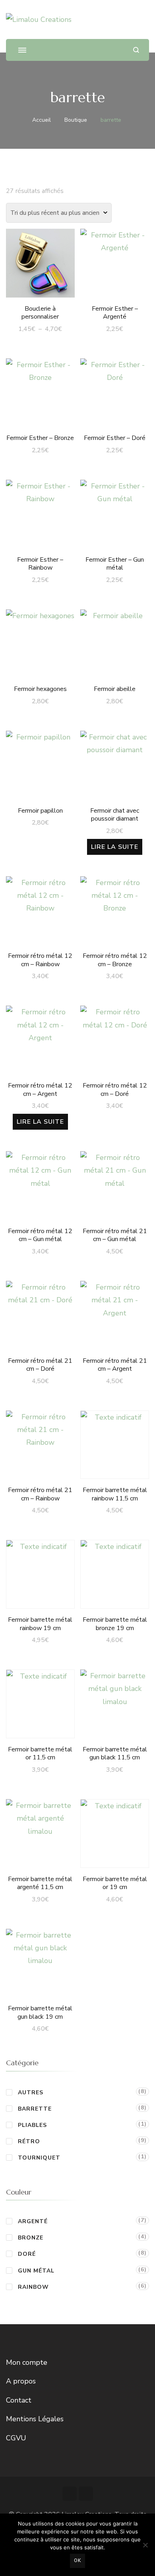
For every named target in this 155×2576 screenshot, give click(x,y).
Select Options (40, 262)
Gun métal (36, 2271)
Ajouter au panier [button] (115, 262)
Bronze (31, 2238)
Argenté (33, 2221)
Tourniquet (39, 2158)
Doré (27, 2254)
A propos (21, 2381)
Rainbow (33, 2287)
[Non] (145, 2545)
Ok (77, 2560)
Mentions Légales (35, 2419)
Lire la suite (115, 847)
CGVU (16, 2438)
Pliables (32, 2125)
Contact (19, 2400)
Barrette (35, 2109)
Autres (31, 2093)
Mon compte (27, 2362)
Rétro (29, 2141)
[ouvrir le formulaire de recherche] (136, 50)
